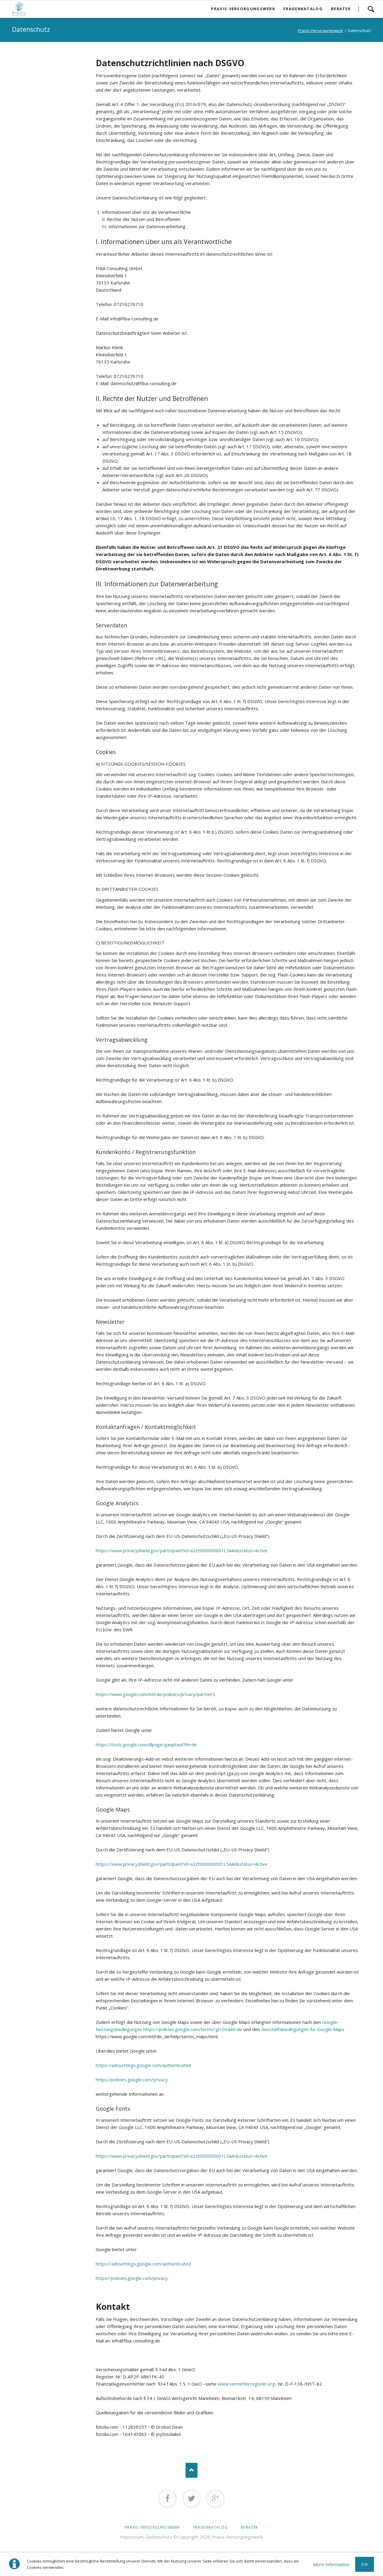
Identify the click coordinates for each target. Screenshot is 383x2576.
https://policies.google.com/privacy (132, 2080)
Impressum (132, 2537)
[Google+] (215, 2499)
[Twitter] (191, 2499)
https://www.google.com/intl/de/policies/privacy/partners (155, 1694)
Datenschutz (159, 2537)
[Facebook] (168, 2499)
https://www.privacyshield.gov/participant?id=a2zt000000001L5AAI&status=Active (182, 1550)
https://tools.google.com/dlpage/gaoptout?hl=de (146, 1744)
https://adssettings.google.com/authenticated (143, 2065)
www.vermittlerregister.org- (247, 2384)
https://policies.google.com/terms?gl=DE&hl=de (193, 2029)
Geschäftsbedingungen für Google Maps (303, 2029)
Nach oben (191, 2470)
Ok (365, 2564)
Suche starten (371, 9)
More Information (331, 2564)
